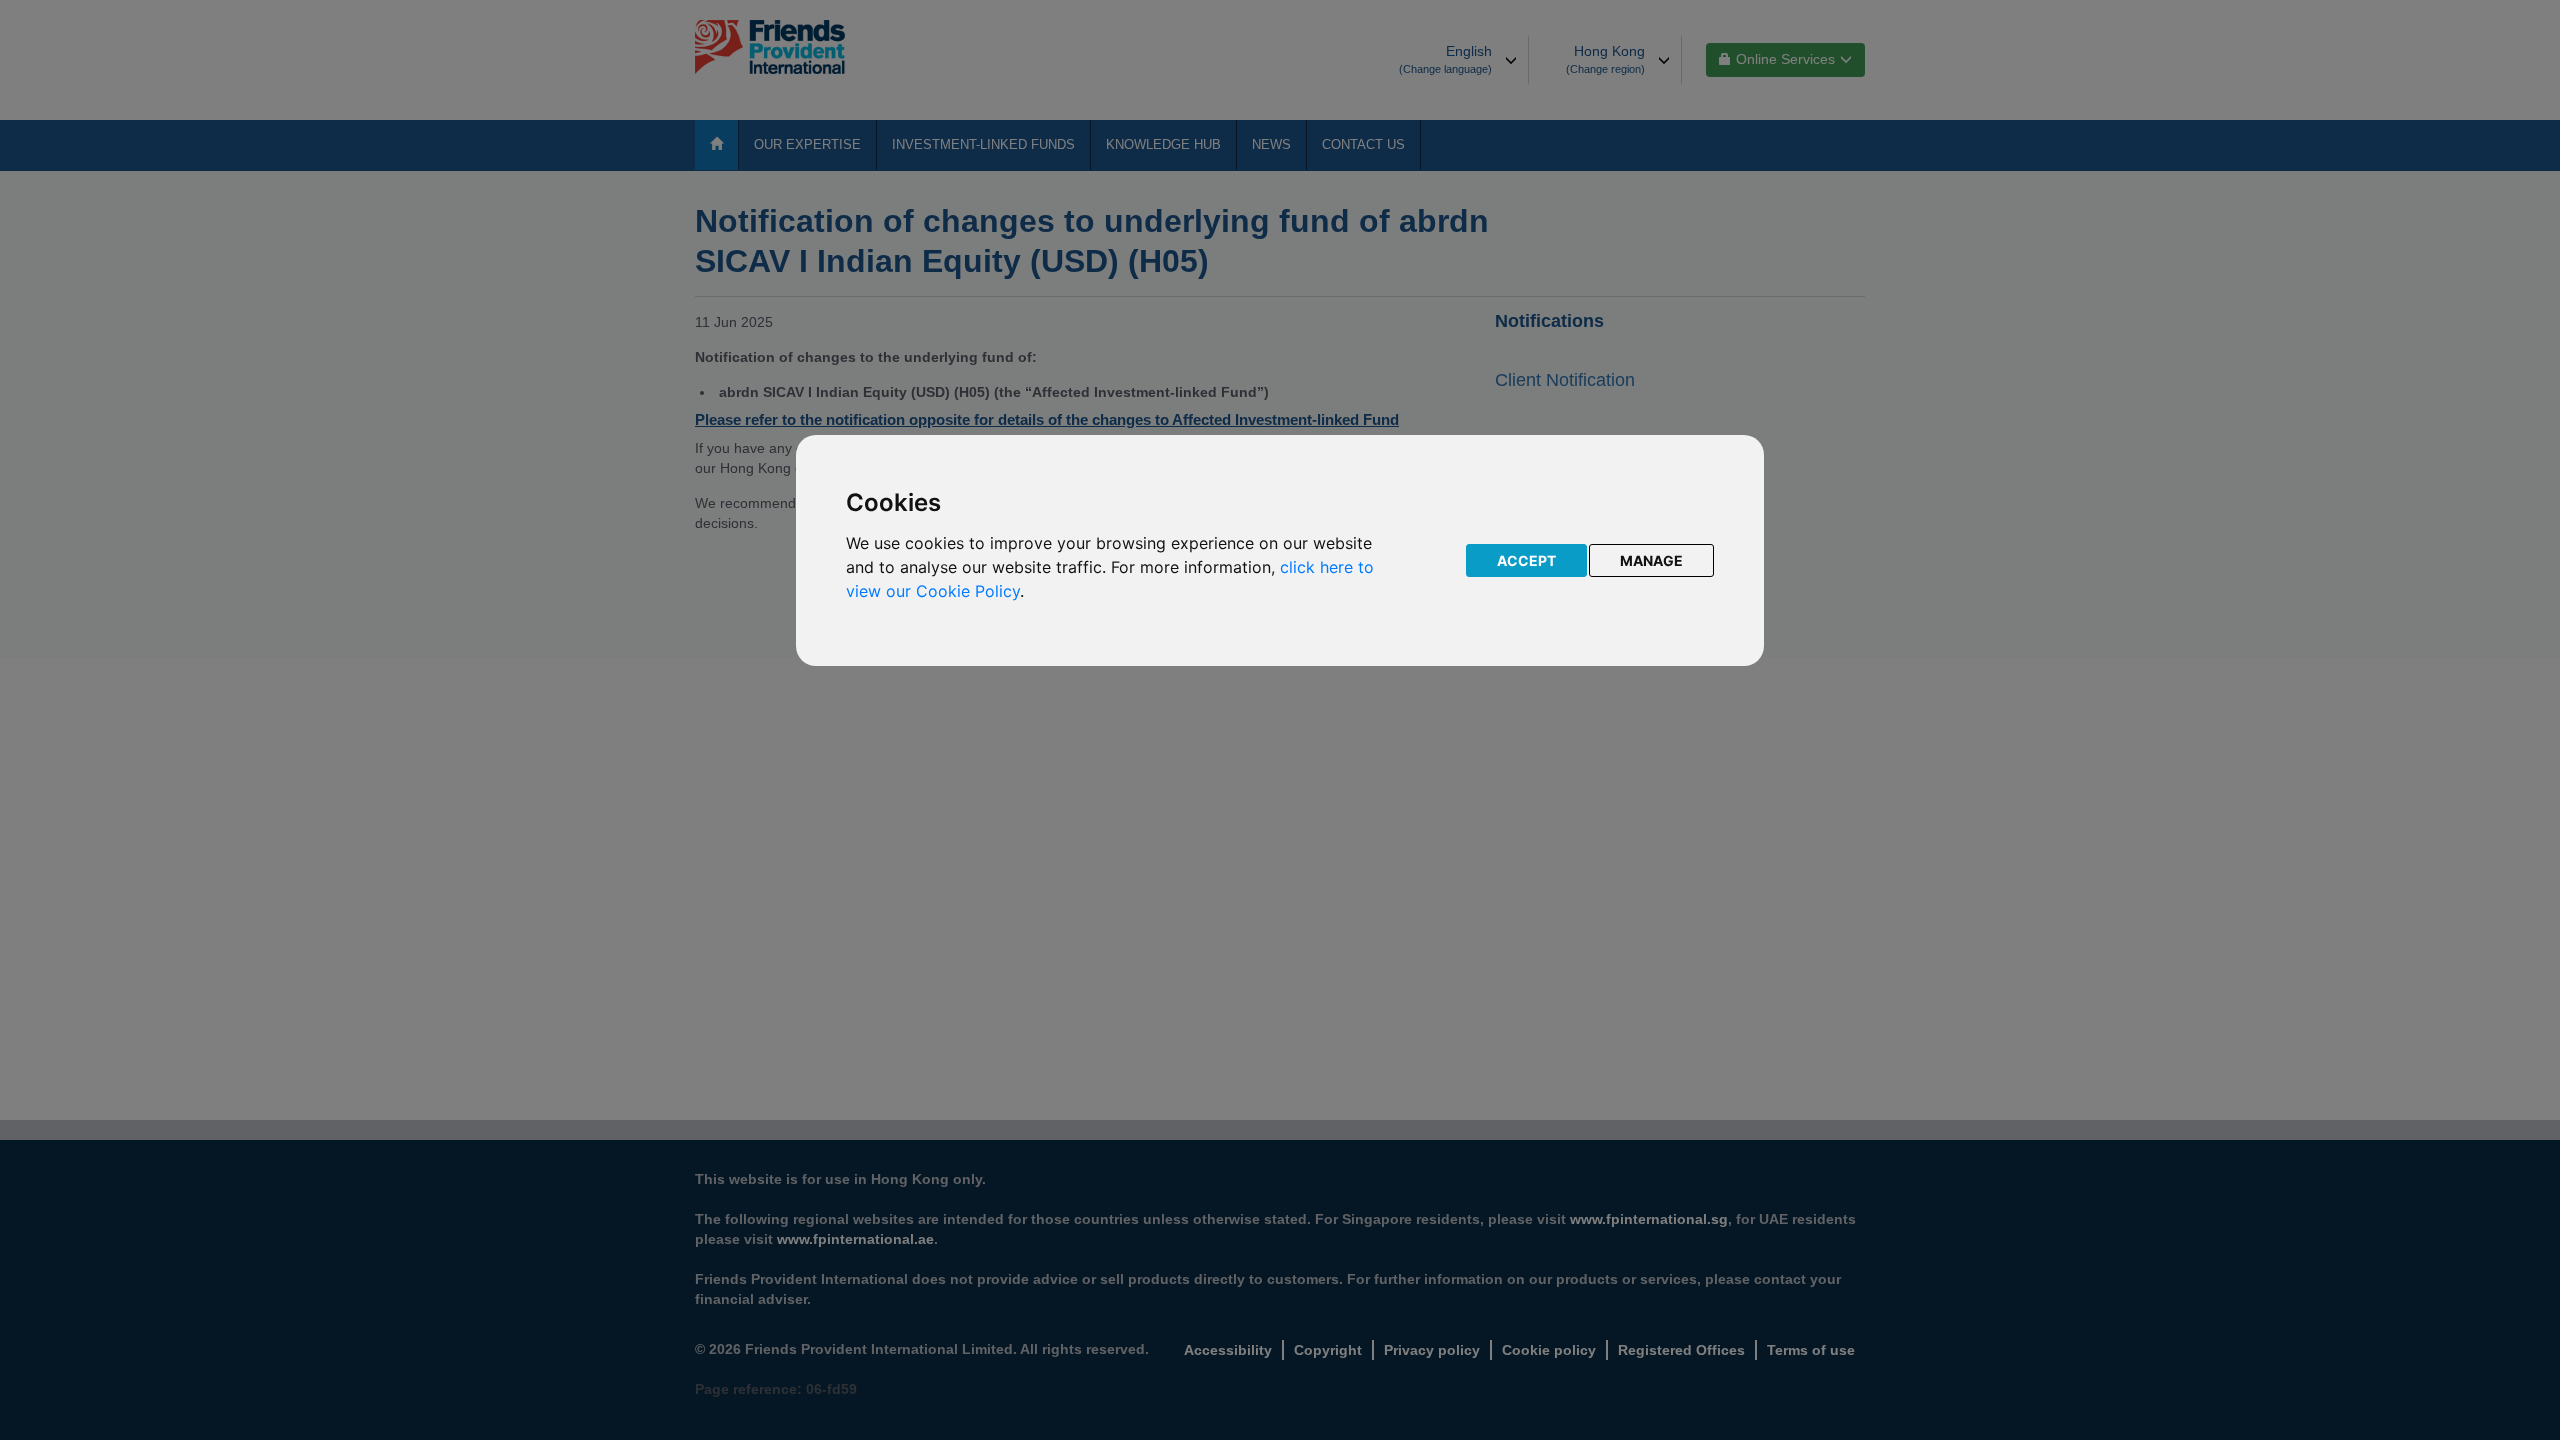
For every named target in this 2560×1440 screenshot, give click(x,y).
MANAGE (1651, 560)
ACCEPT (1526, 560)
